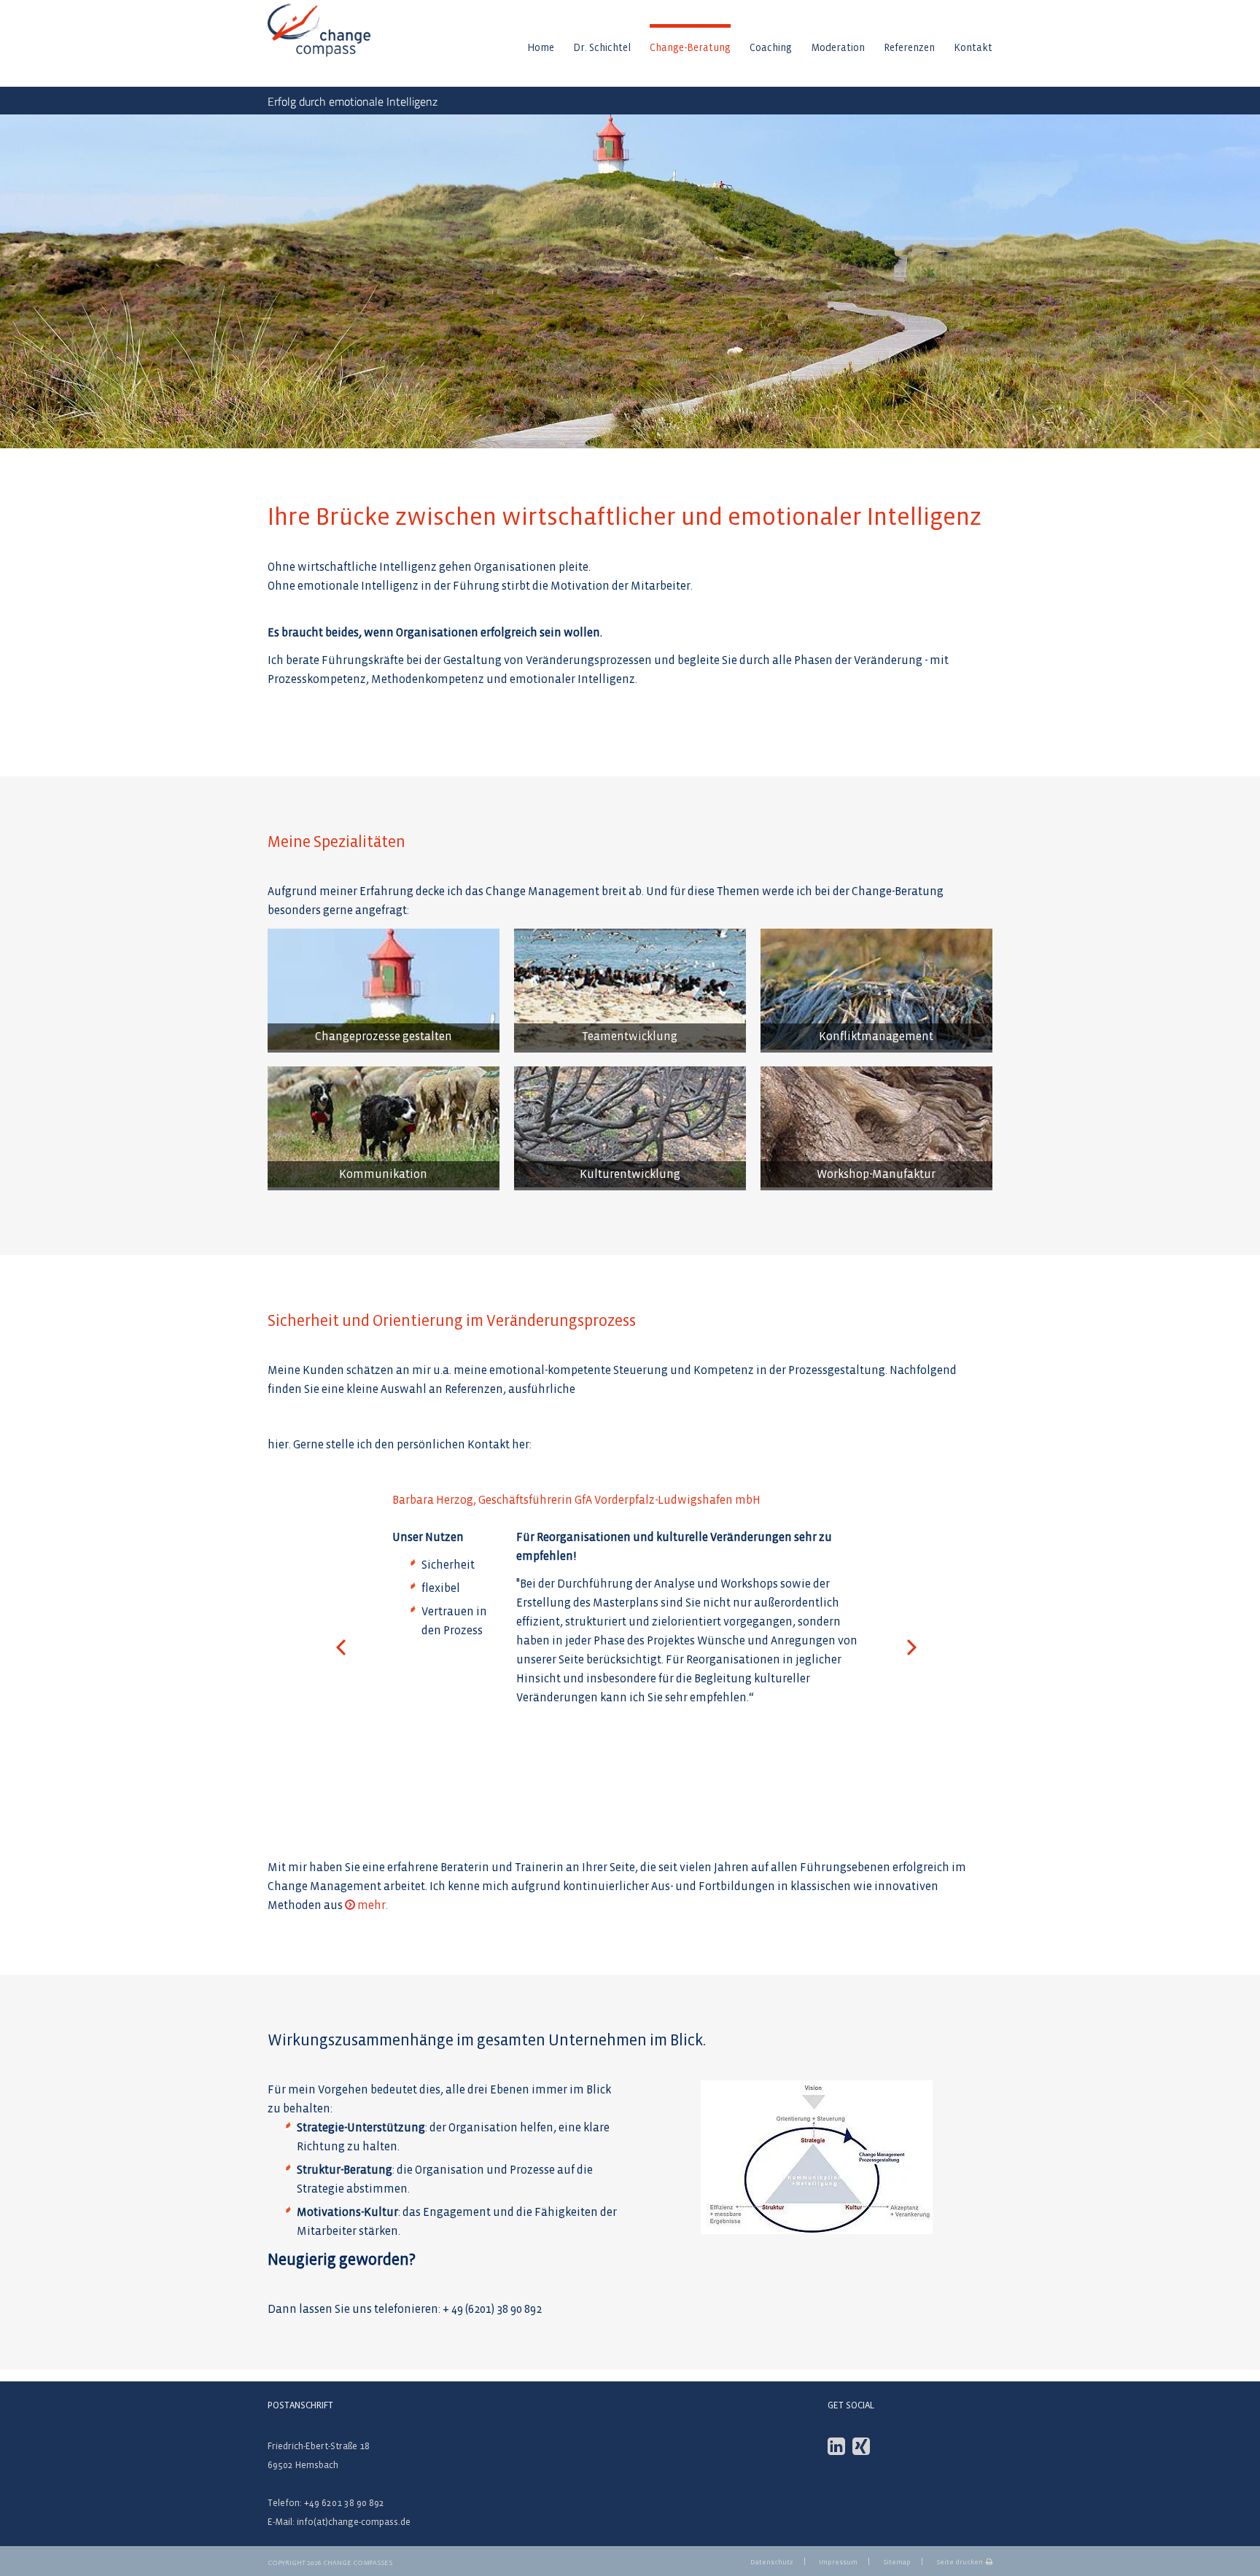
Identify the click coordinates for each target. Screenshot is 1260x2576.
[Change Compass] (319, 51)
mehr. (373, 1905)
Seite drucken (960, 2562)
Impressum (838, 2562)
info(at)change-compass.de (354, 2522)
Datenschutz (772, 2562)
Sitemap (897, 2562)
